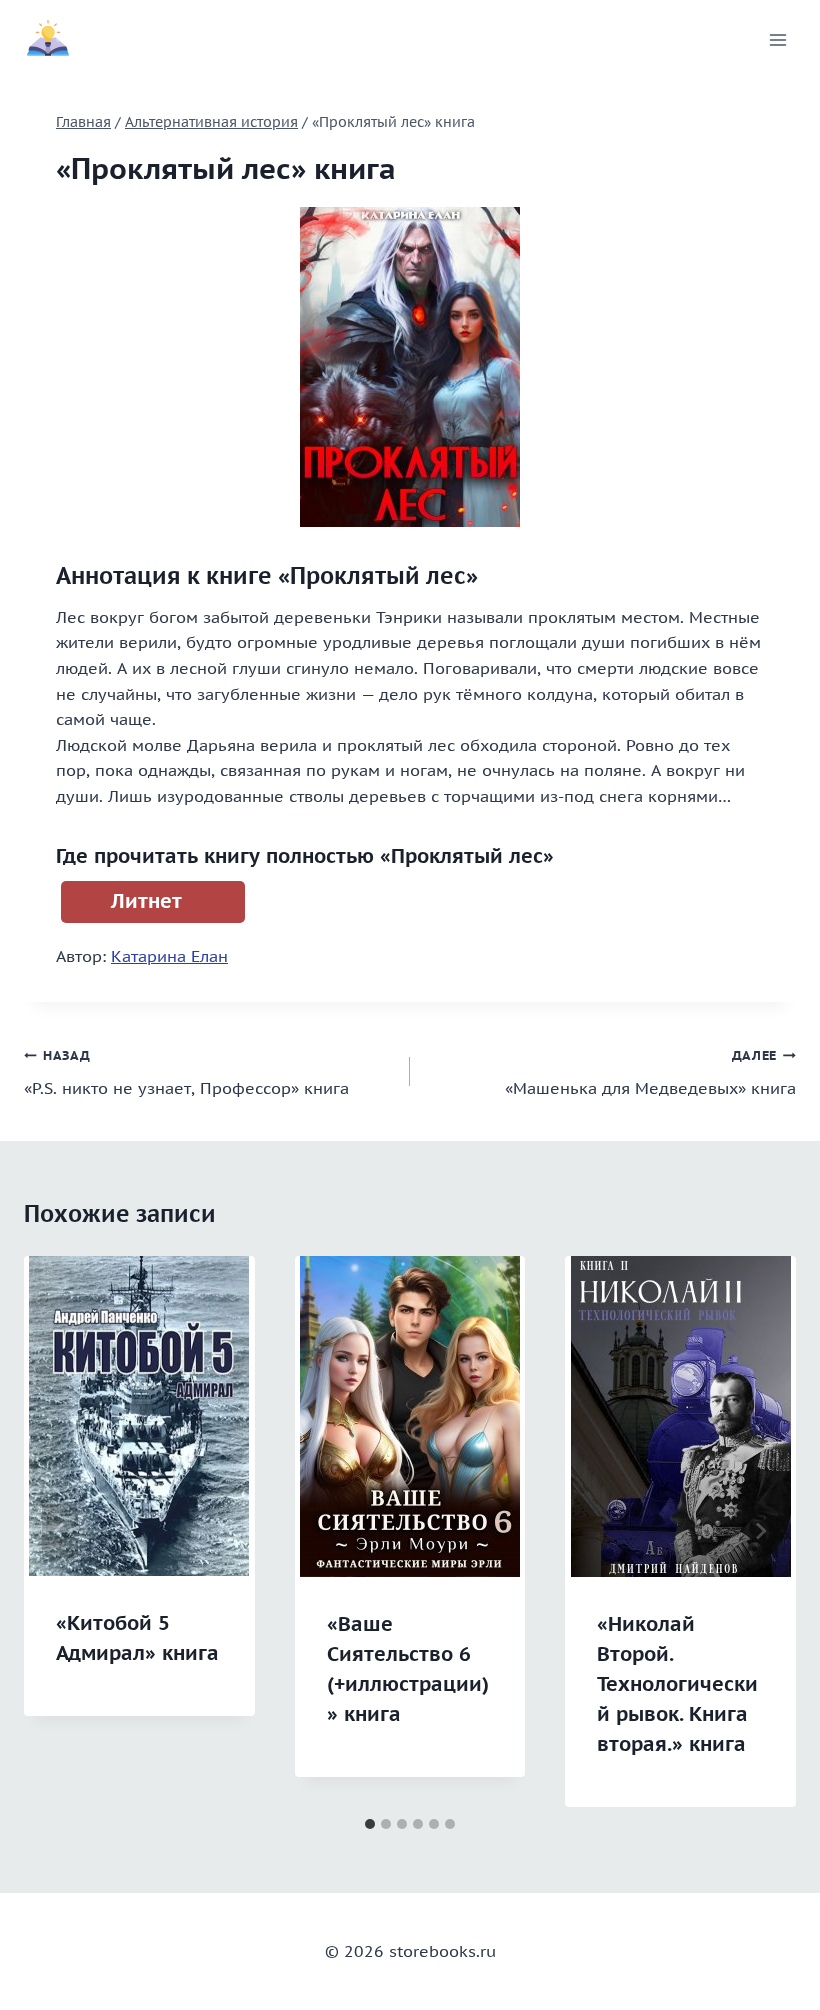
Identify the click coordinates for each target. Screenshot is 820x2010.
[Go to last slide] (60, 1531)
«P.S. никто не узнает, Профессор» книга (186, 1072)
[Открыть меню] (777, 39)
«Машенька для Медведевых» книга (650, 1072)
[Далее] (760, 1531)
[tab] (370, 1824)
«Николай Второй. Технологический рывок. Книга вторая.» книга (677, 1684)
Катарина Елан (169, 956)
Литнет (146, 901)
